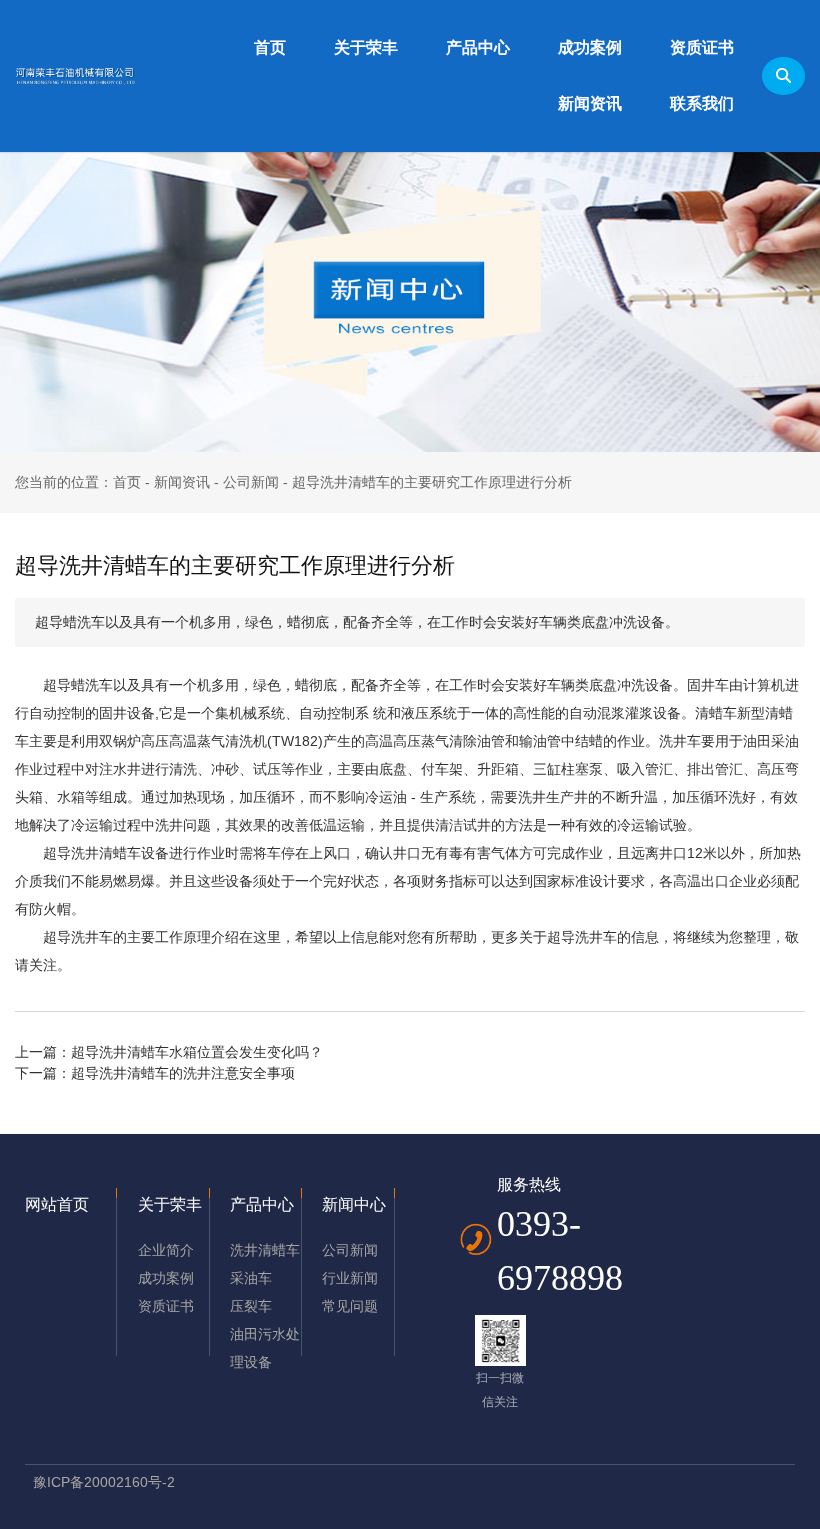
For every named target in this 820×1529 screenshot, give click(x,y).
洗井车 (680, 741)
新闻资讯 (590, 103)
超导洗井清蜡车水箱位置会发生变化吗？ (197, 1052)
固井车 (708, 685)
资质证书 (702, 47)
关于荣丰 (366, 47)
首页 (270, 47)
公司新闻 (251, 482)
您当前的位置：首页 (80, 482)
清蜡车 (716, 713)
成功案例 (590, 47)
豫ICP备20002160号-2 (104, 1482)
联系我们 (702, 103)
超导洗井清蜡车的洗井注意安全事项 (183, 1073)
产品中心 (478, 47)
